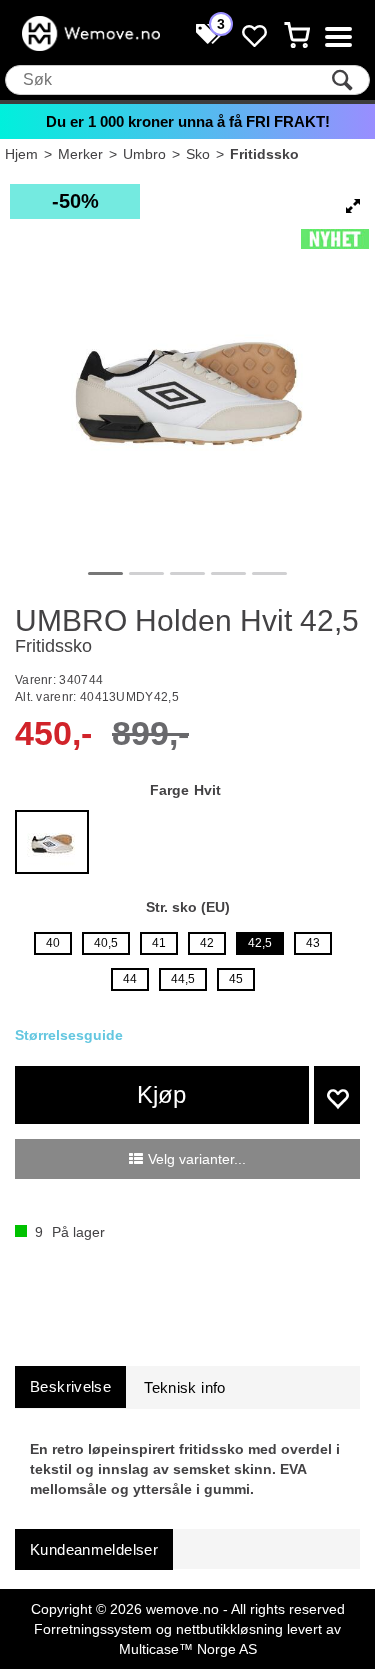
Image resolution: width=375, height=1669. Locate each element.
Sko (198, 154)
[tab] (70, 1386)
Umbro (144, 154)
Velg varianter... (197, 1159)
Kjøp (161, 1094)
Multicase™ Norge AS (188, 1649)
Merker (80, 154)
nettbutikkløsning (229, 1629)
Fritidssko (264, 154)
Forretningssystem (93, 1629)
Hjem (21, 154)
